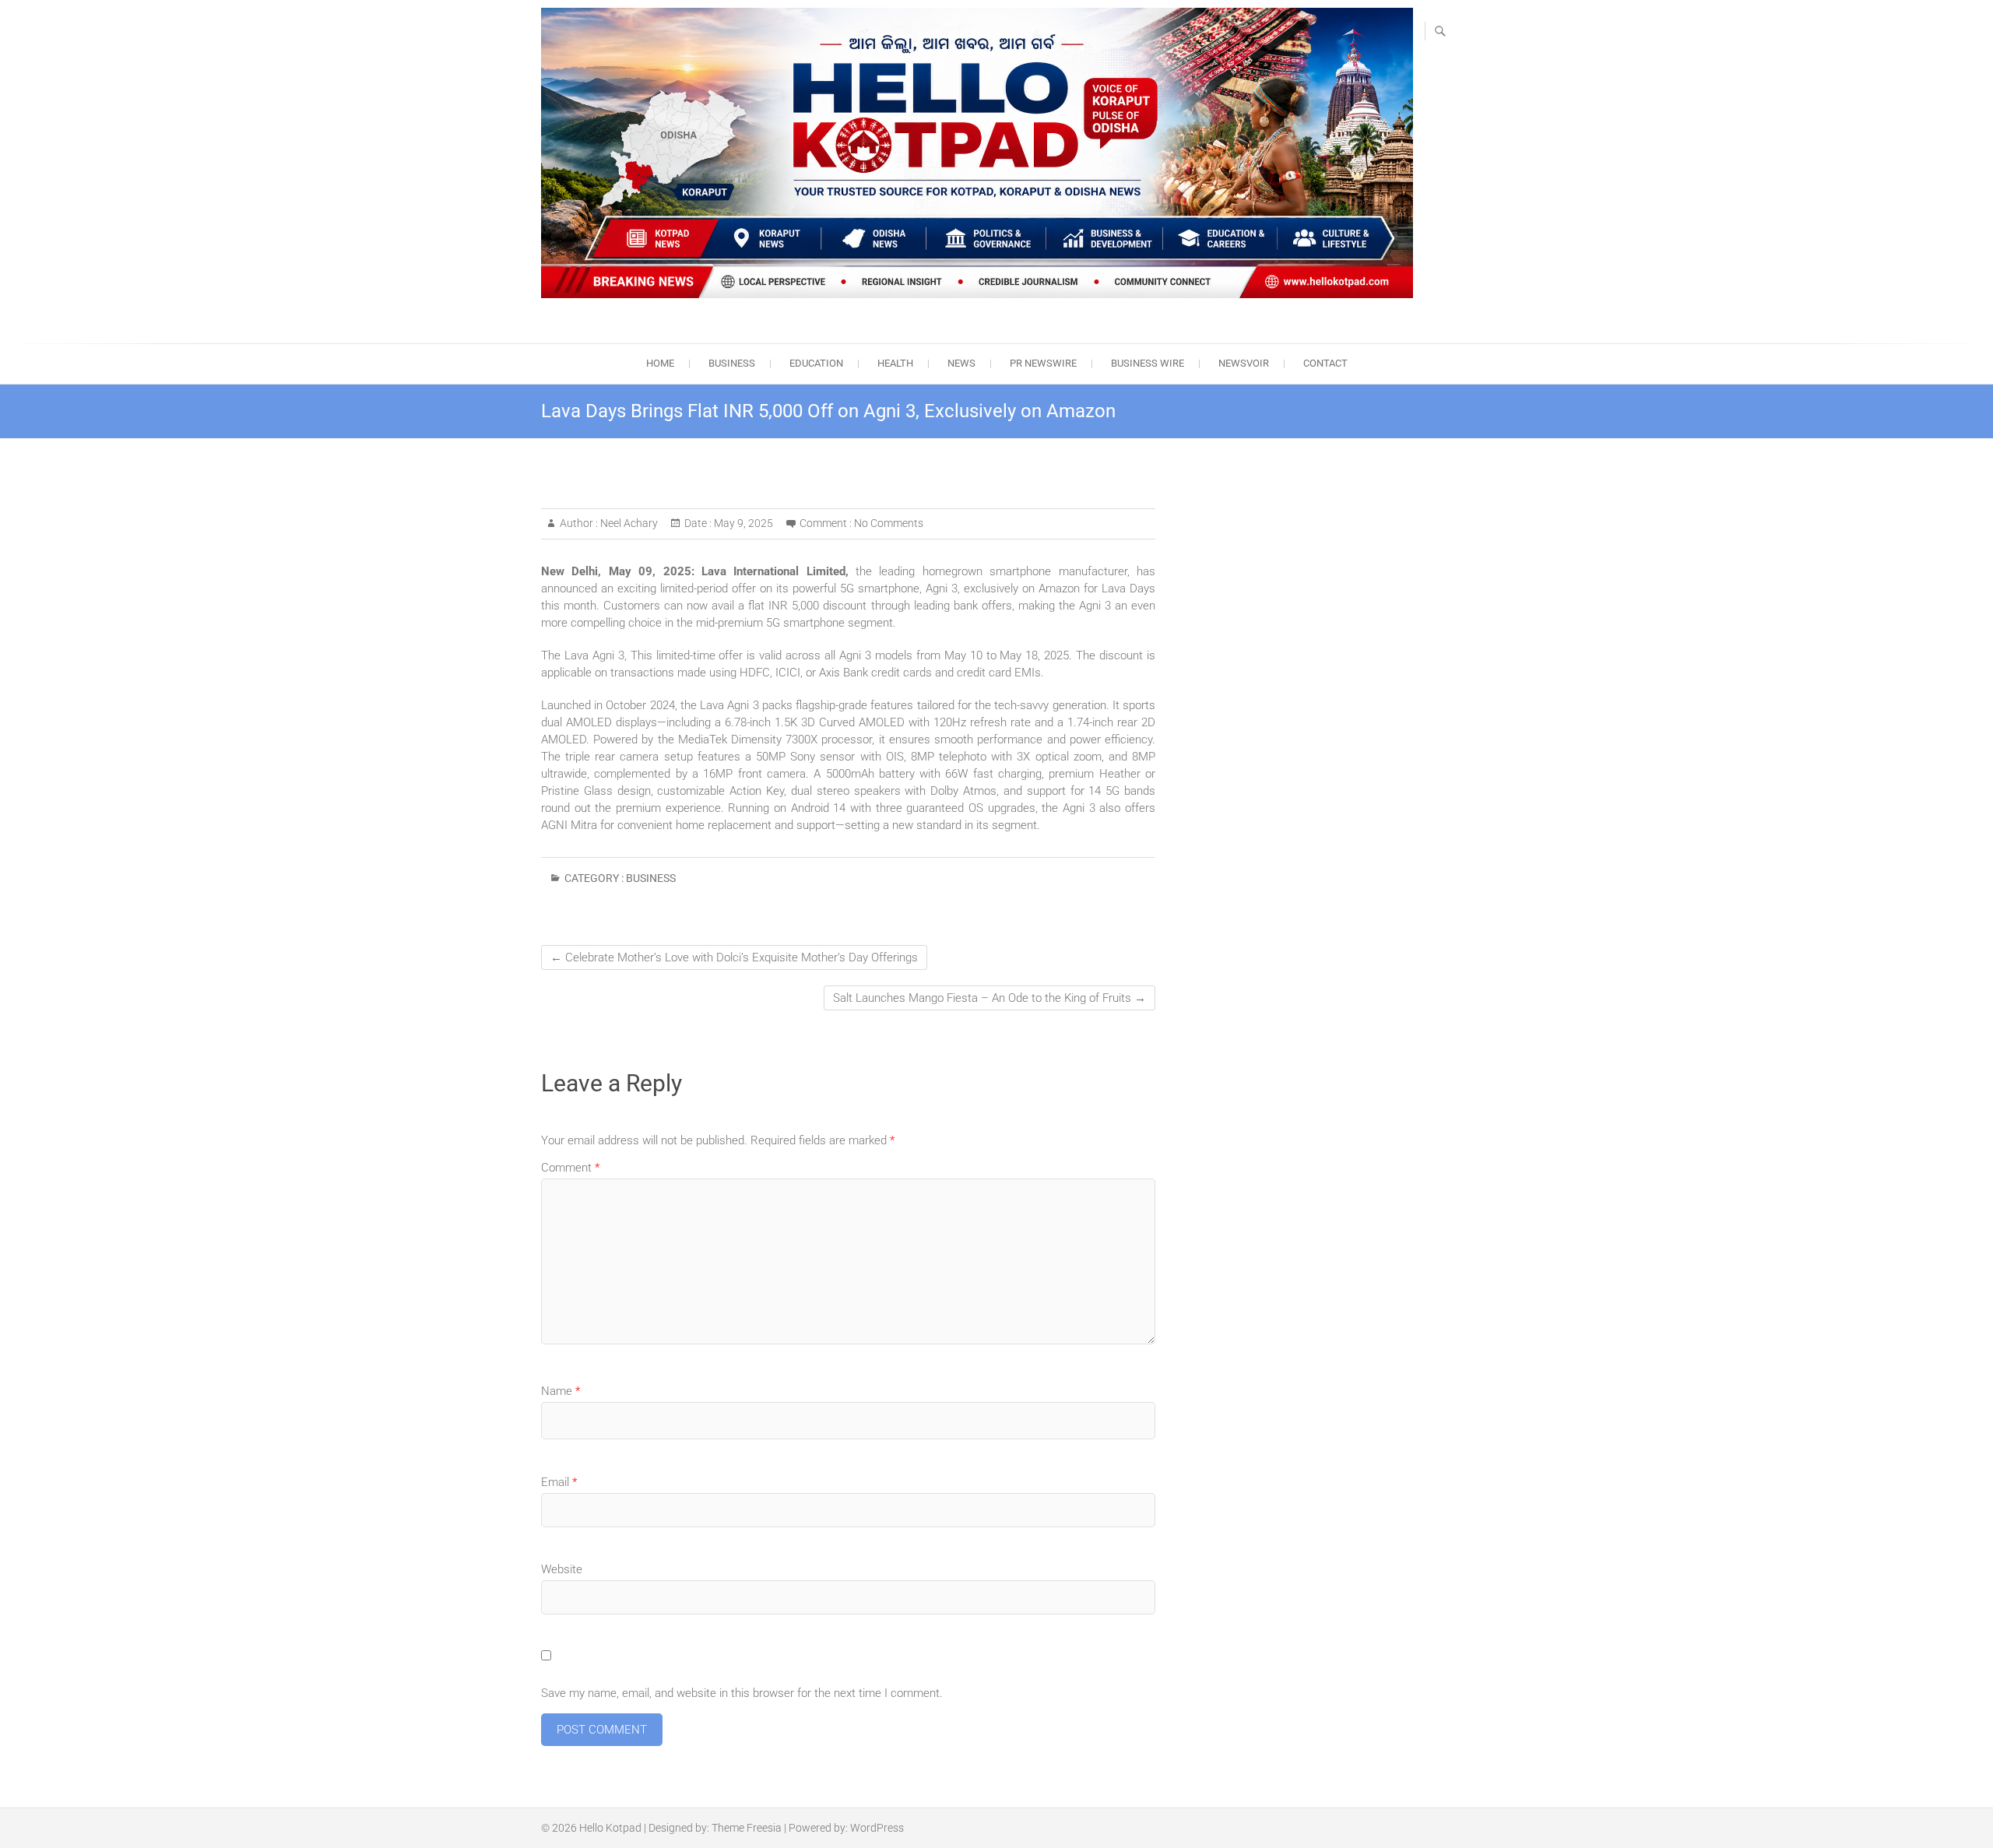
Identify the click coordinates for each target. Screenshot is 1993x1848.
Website (562, 1569)
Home (660, 363)
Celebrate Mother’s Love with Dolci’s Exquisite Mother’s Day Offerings (734, 957)
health (895, 363)
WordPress (877, 1828)
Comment (570, 1168)
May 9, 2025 (742, 523)
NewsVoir (1244, 363)
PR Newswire (1043, 363)
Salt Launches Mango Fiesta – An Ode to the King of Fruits (989, 998)
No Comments (889, 523)
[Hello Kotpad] (977, 153)
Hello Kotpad (610, 1828)
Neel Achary (628, 523)
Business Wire (1148, 363)
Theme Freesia (747, 1828)
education (816, 363)
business (732, 363)
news (961, 363)
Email (559, 1482)
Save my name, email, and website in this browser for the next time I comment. (742, 1693)
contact (1325, 363)
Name (561, 1391)
